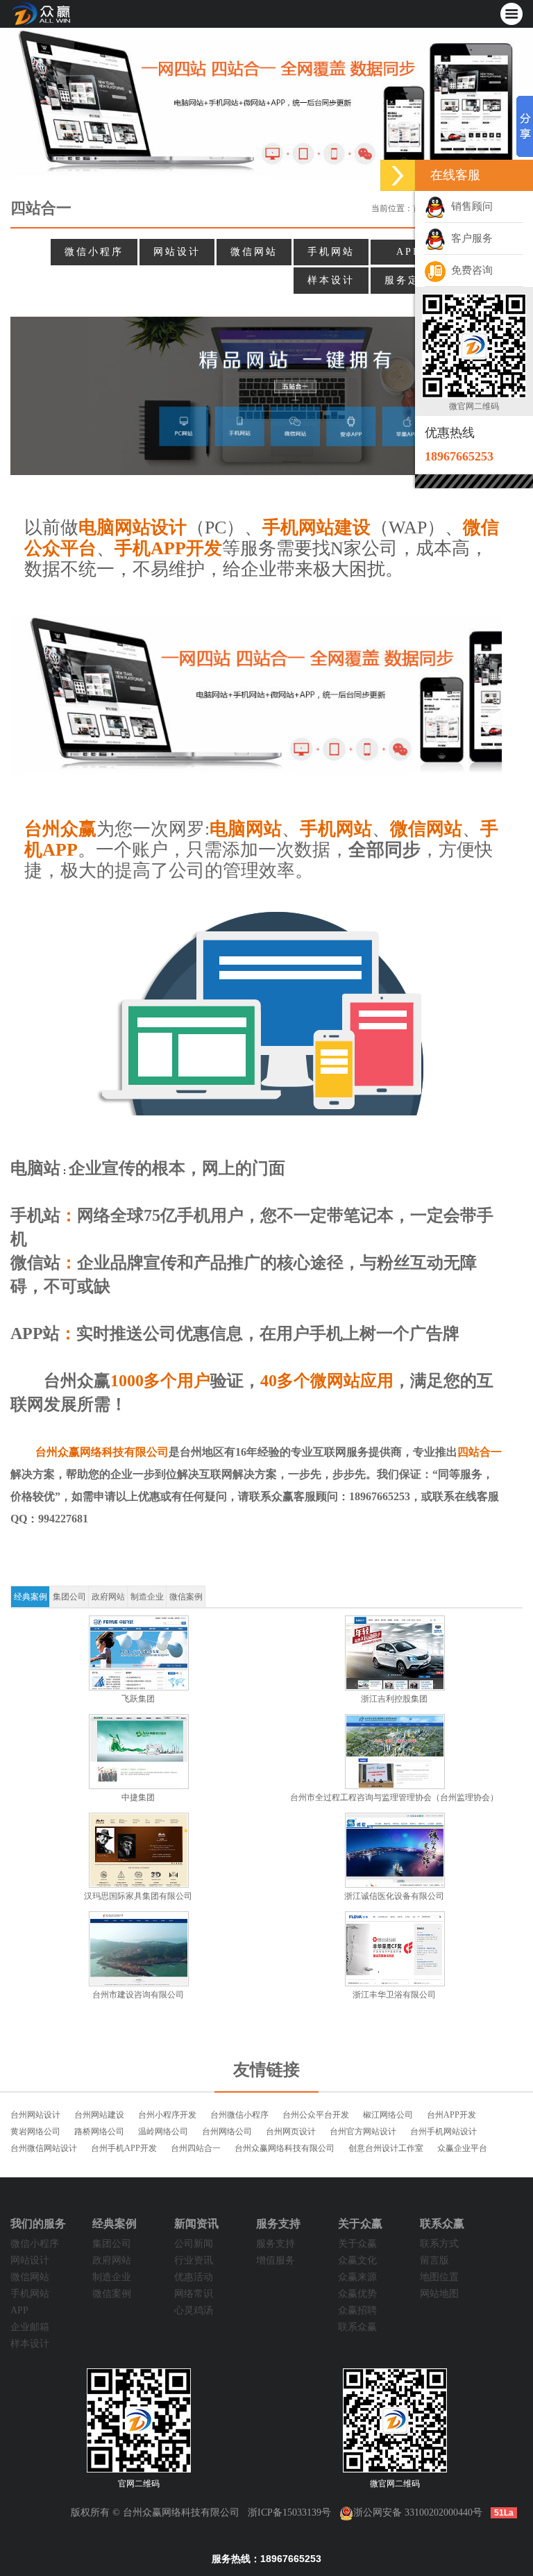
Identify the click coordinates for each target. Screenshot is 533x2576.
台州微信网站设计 (44, 2148)
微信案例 (186, 1597)
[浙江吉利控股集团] (395, 1653)
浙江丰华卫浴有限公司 (394, 1995)
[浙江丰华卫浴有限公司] (395, 1949)
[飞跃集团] (138, 1653)
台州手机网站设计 (443, 2132)
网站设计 (177, 252)
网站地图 (439, 2294)
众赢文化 (357, 2260)
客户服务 (469, 238)
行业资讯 (194, 2260)
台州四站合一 (196, 2148)
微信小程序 (94, 252)
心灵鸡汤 (194, 2310)
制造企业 (147, 1597)
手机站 (35, 1215)
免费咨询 (469, 270)
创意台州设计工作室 (386, 2148)
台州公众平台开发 (316, 2115)
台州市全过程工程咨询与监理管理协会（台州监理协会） (394, 1797)
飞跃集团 (138, 1699)
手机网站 (331, 252)
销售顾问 (469, 206)
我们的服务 (38, 2224)
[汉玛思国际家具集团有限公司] (138, 1850)
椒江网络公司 (388, 2115)
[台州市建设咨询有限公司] (138, 1949)
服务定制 (408, 280)
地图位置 (439, 2277)
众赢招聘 (357, 2310)
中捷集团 (138, 1797)
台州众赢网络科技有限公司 (285, 2148)
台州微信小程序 (239, 2115)
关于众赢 (360, 2224)
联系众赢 (357, 2327)
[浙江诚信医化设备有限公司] (395, 1850)
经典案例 (31, 1597)
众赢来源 (357, 2277)
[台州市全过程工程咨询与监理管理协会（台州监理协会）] (395, 1752)
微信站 (35, 1263)
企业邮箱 (30, 2327)
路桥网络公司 (99, 2132)
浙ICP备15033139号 (289, 2512)
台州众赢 (77, 1381)
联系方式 (439, 2244)
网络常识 (194, 2294)
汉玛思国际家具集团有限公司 (138, 1896)
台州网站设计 (35, 2115)
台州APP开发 (451, 2115)
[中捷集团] (138, 1752)
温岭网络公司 (163, 2132)
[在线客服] (398, 175)
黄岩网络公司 (35, 2132)
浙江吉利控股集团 (394, 1699)
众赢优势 (357, 2294)
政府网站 (108, 1597)
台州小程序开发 (167, 2115)
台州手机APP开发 (124, 2148)
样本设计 (331, 280)
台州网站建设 (99, 2115)
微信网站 (254, 252)
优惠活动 (194, 2277)
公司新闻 (194, 2244)
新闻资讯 (196, 2224)
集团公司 (69, 1597)
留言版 (434, 2260)
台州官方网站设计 (363, 2132)
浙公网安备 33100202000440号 (418, 2512)
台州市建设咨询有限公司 (138, 1995)
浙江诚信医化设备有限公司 (394, 1896)
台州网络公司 (227, 2132)
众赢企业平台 (462, 2148)
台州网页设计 (291, 2132)
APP (408, 252)
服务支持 (278, 2224)
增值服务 (276, 2260)
